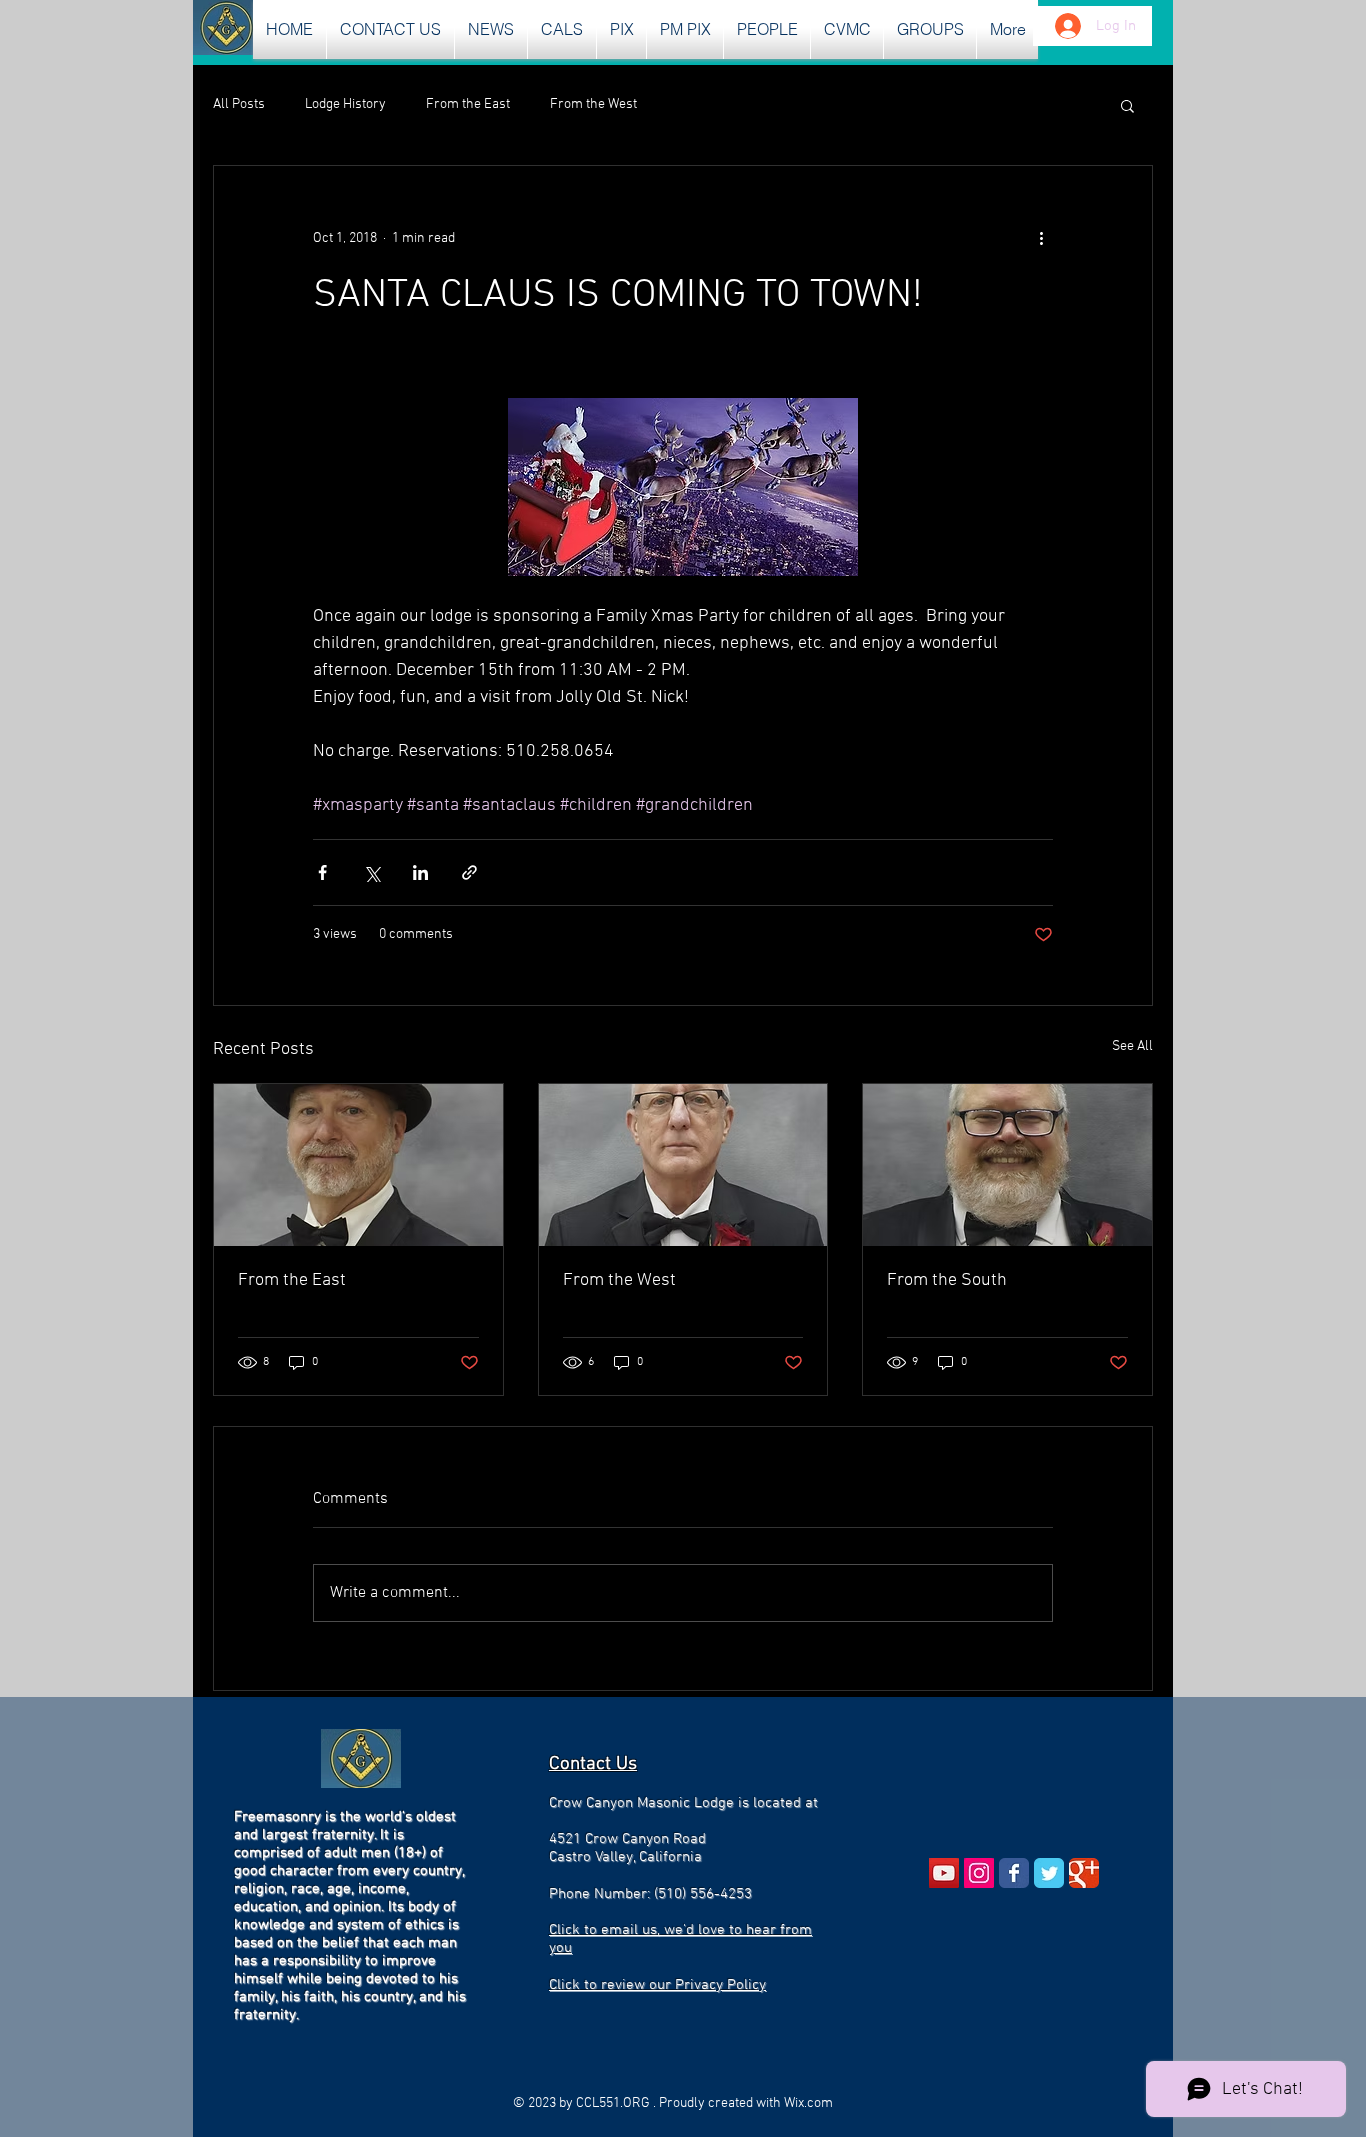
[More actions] (1041, 238)
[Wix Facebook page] (1014, 1873)
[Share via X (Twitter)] (371, 872)
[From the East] (358, 1165)
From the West (593, 104)
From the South (947, 1280)
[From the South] (1007, 1165)
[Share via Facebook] (322, 872)
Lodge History (345, 104)
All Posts (239, 104)
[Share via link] (469, 872)
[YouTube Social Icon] (944, 1873)
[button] (491, 29)
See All (1132, 1046)
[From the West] (683, 1165)
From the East (468, 104)
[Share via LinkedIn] (420, 872)
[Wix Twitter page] (1049, 1873)
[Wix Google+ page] (1084, 1873)
